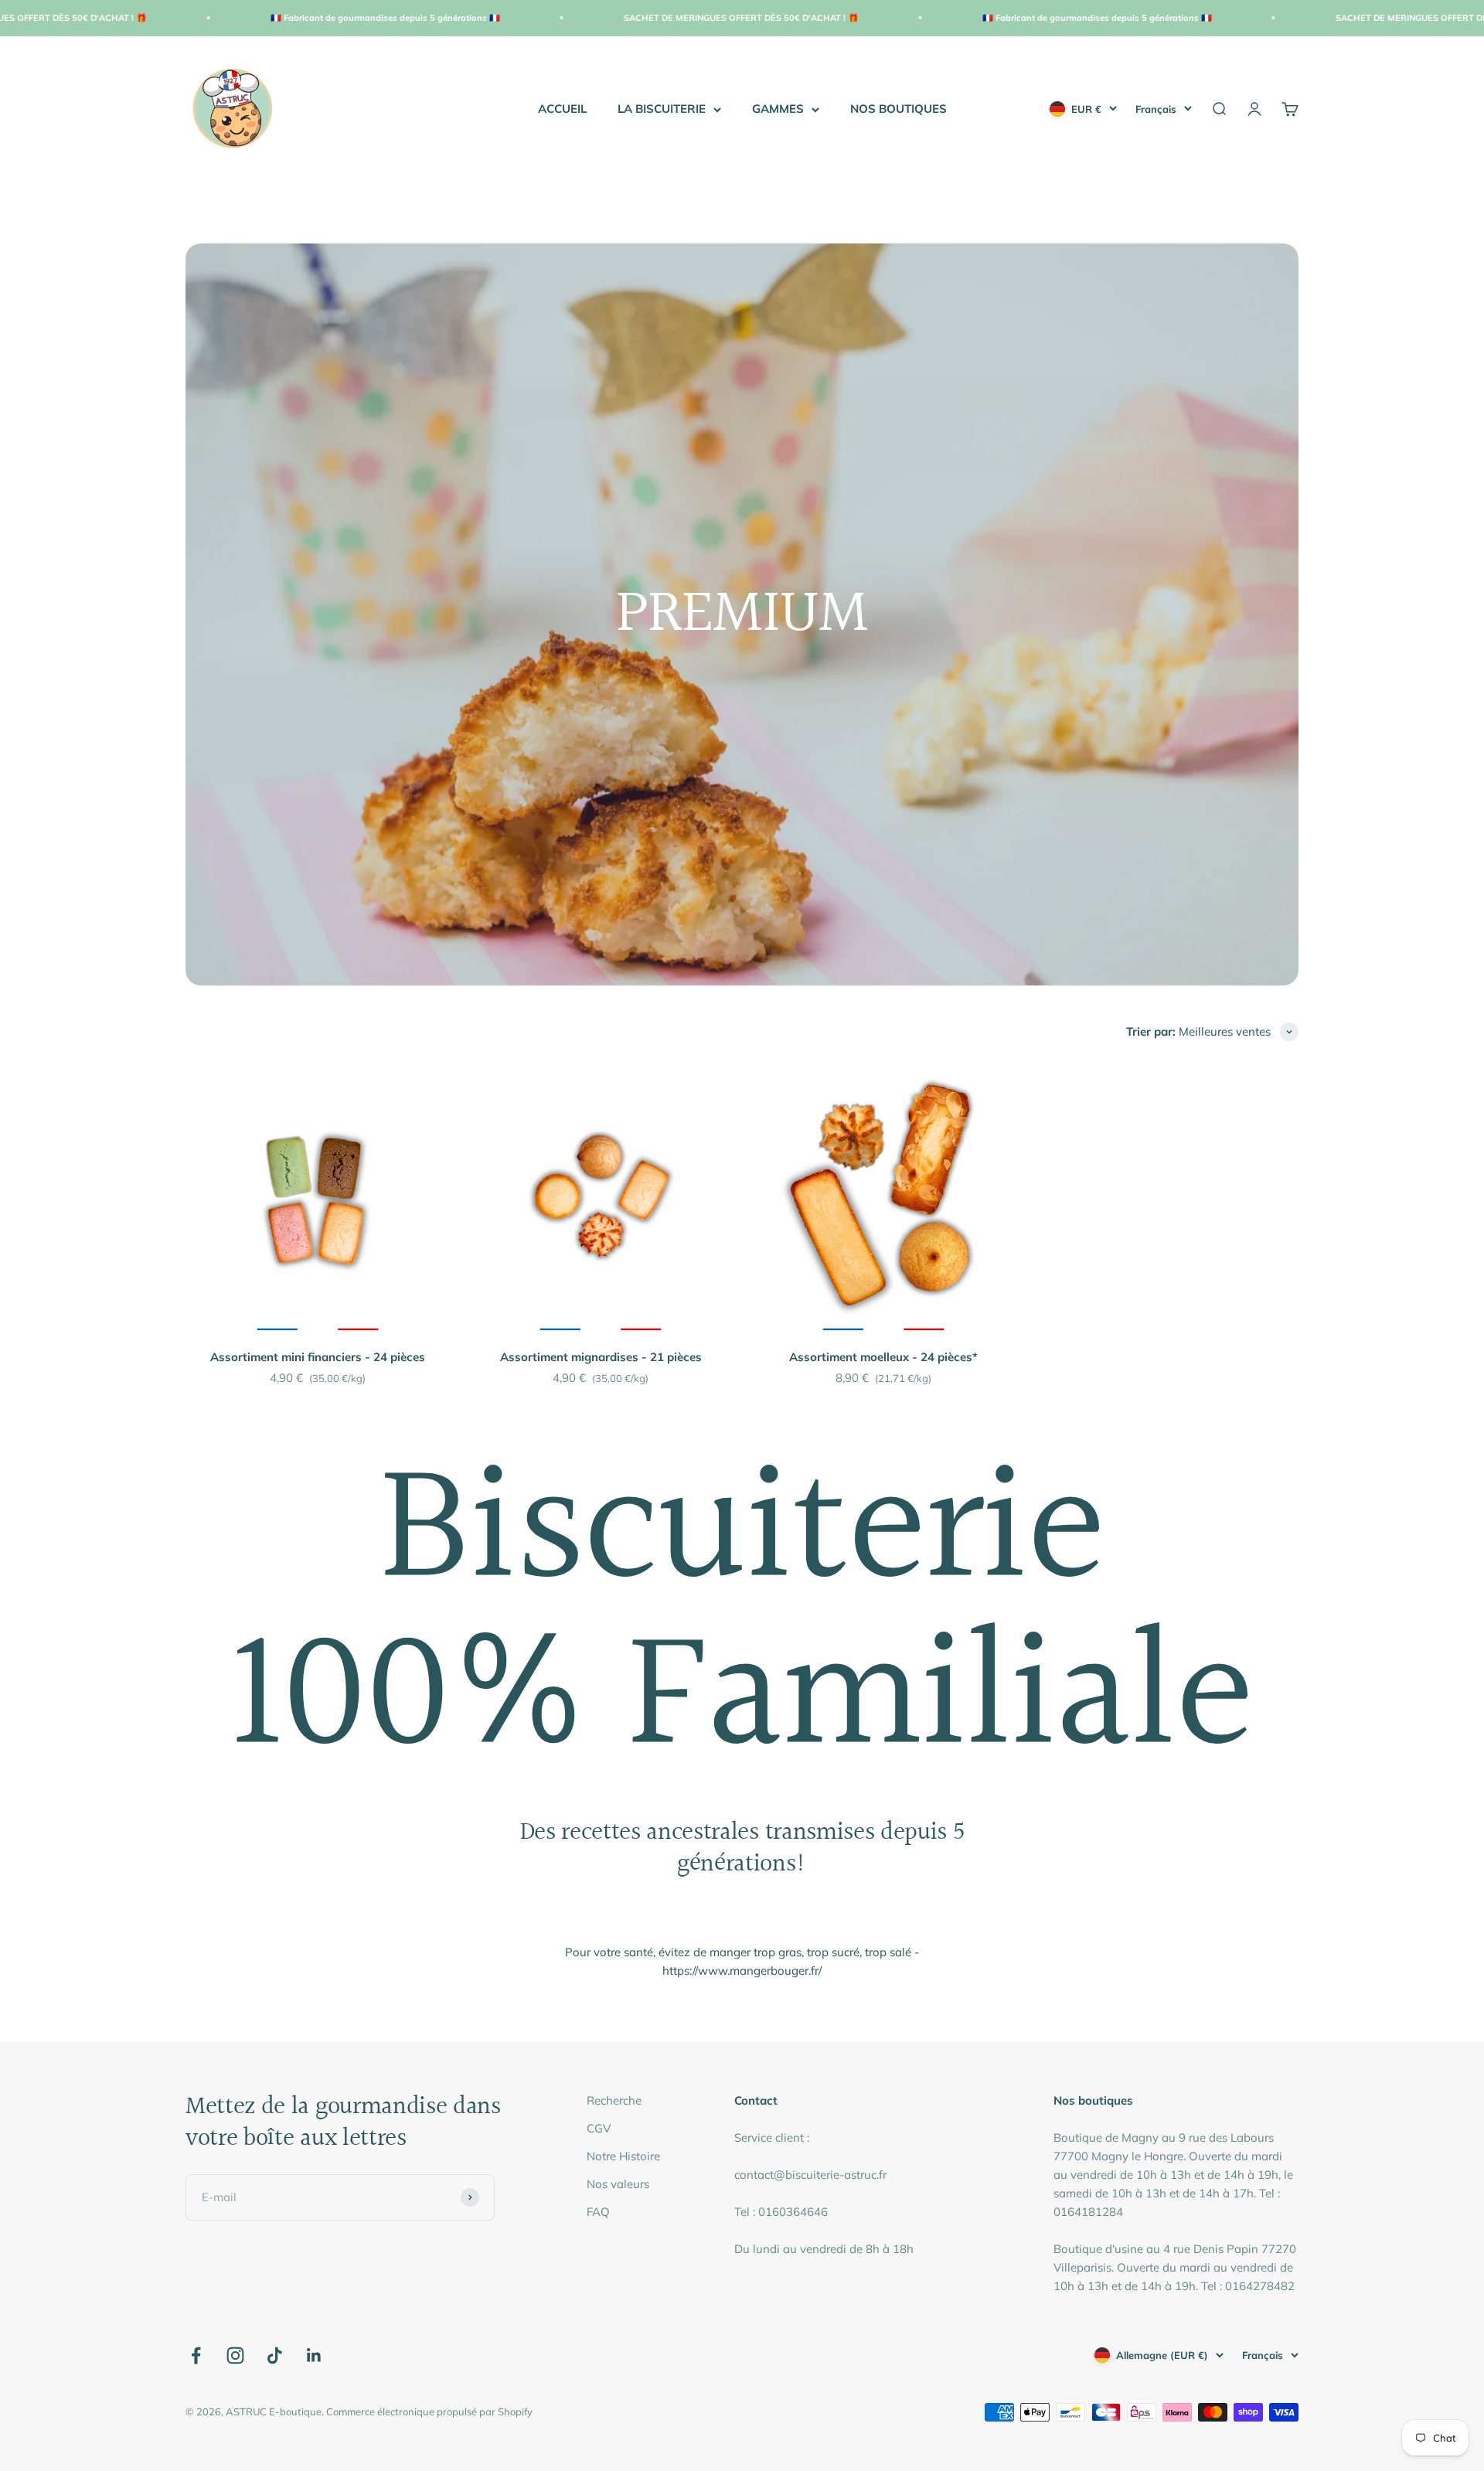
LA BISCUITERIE (662, 109)
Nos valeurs (618, 2184)
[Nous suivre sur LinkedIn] (314, 2355)
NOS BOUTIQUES (899, 109)
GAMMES (778, 109)
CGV (599, 2128)
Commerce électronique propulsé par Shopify (429, 2411)
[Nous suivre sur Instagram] (235, 2355)
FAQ (598, 2212)
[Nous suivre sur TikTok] (275, 2355)
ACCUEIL (562, 109)
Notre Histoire (623, 2156)
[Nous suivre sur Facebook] (196, 2355)
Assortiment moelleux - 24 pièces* (883, 1357)
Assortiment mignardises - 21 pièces (601, 1357)
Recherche (614, 2100)
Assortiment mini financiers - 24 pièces (318, 1357)
